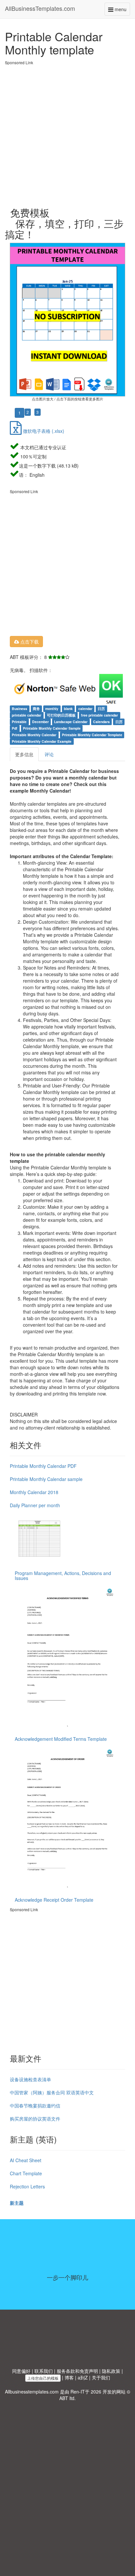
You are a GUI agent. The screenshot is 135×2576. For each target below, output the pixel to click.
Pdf (15, 728)
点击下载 (29, 642)
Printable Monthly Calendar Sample (52, 728)
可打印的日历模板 (61, 715)
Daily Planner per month (35, 1505)
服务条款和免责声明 (77, 2371)
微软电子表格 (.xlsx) (43, 431)
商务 (36, 709)
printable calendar (27, 715)
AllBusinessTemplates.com (40, 8)
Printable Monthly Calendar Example (42, 741)
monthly (52, 709)
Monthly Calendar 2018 (34, 1492)
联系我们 (44, 2371)
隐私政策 (111, 2371)
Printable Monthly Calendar (34, 735)
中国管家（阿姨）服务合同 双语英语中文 (52, 2092)
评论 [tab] (49, 754)
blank (68, 709)
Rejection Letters (27, 2186)
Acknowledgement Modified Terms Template (61, 1739)
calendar (85, 709)
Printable (19, 722)
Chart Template (26, 2173)
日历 (101, 709)
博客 (69, 2377)
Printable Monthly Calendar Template (92, 735)
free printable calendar (99, 715)
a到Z (83, 2377)
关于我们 (101, 2377)
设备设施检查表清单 (30, 2079)
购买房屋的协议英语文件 (35, 2119)
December (40, 722)
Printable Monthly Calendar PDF (43, 1466)
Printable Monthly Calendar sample (46, 1479)
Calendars (101, 722)
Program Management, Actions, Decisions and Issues (63, 1576)
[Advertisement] (67, 133)
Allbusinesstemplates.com (32, 2392)
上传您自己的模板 (43, 2378)
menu (122, 11)
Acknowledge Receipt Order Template (54, 1900)
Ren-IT (78, 2392)
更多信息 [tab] (24, 754)
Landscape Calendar (71, 722)
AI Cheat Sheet (26, 2160)
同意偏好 (21, 2371)
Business (19, 709)
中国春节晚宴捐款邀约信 (35, 2105)
